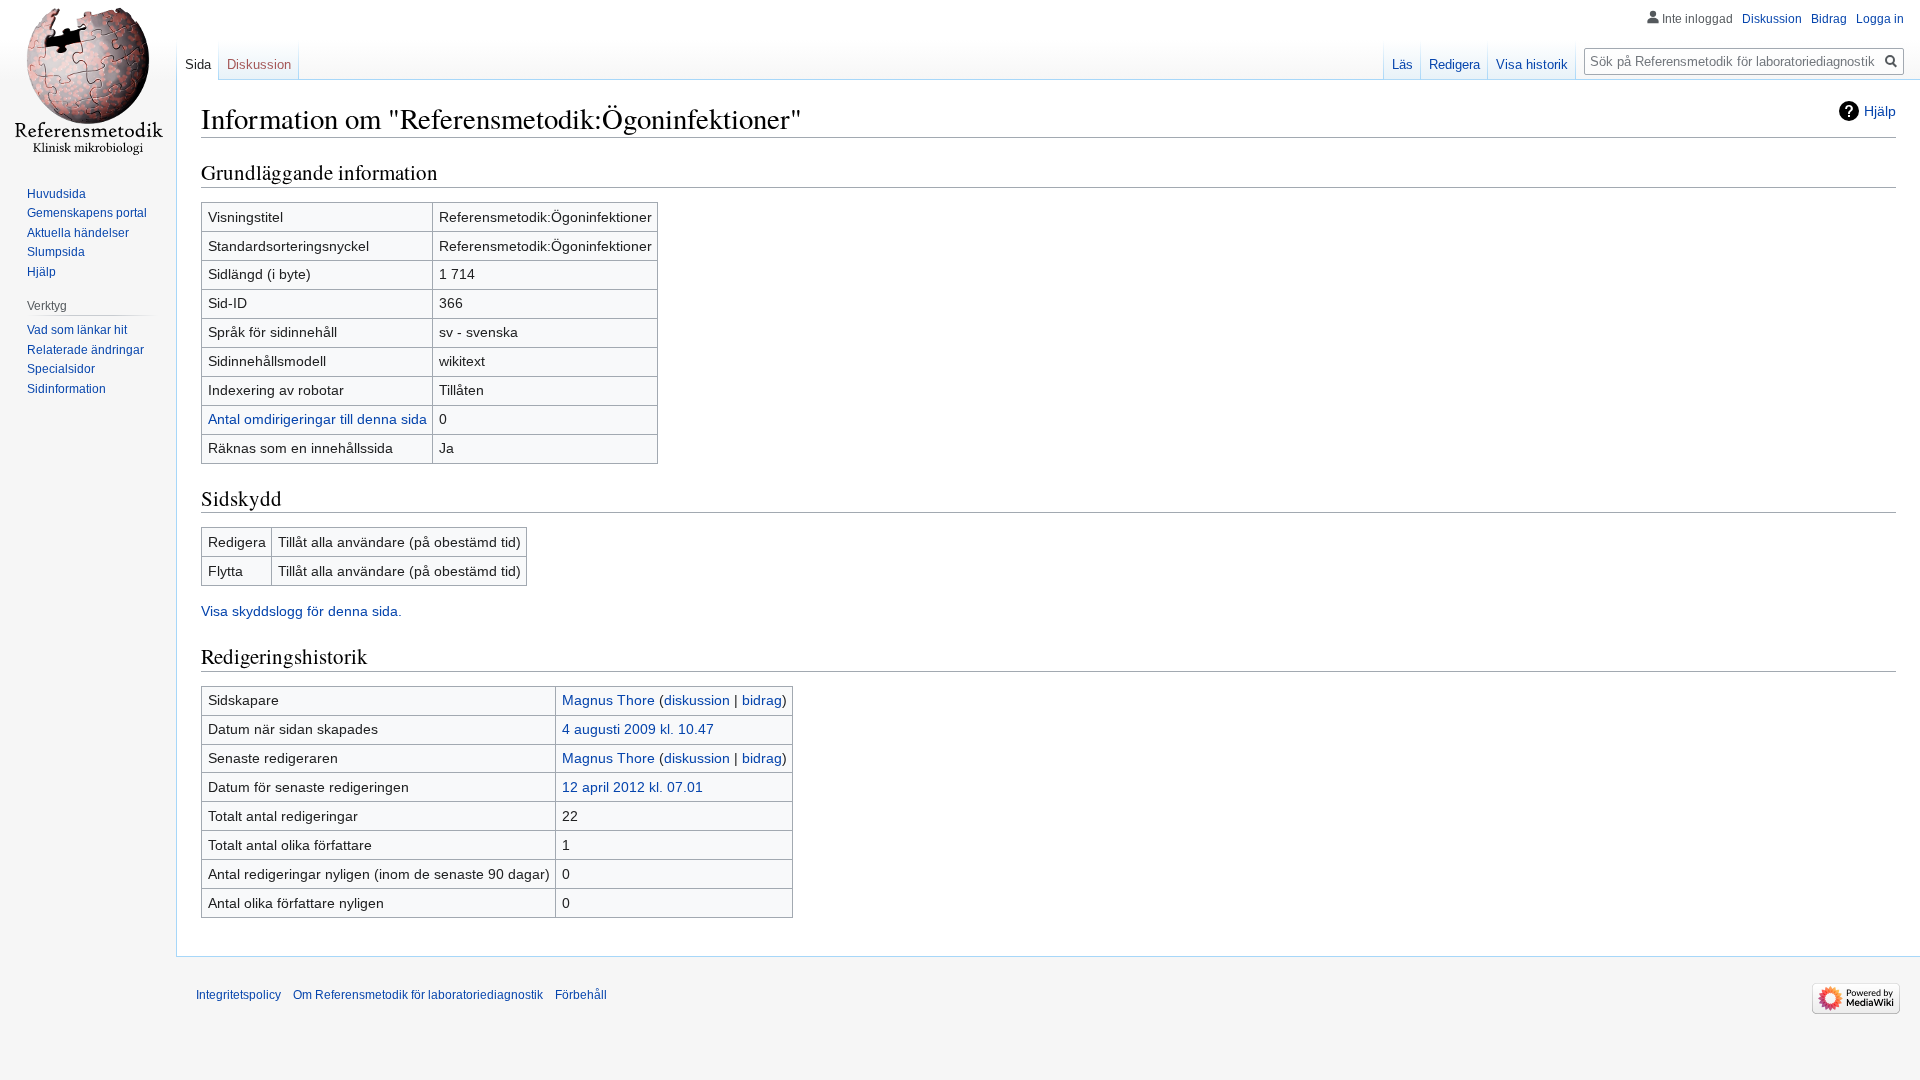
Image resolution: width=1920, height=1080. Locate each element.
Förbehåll (581, 995)
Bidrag (1829, 19)
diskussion (697, 700)
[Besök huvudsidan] (88, 80)
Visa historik (1532, 64)
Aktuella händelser (78, 233)
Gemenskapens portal (87, 213)
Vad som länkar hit (77, 330)
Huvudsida (56, 194)
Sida (198, 64)
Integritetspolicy (238, 995)
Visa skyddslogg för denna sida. (301, 611)
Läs (1402, 64)
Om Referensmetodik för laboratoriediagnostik (418, 995)
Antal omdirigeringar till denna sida (317, 419)
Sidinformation (66, 389)
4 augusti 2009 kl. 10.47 (638, 729)
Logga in (1880, 19)
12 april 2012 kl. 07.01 (632, 787)
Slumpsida (56, 252)
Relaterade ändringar (85, 350)
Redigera (1454, 64)
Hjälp (1880, 111)
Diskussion (1772, 19)
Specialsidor (61, 369)
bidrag (762, 700)
